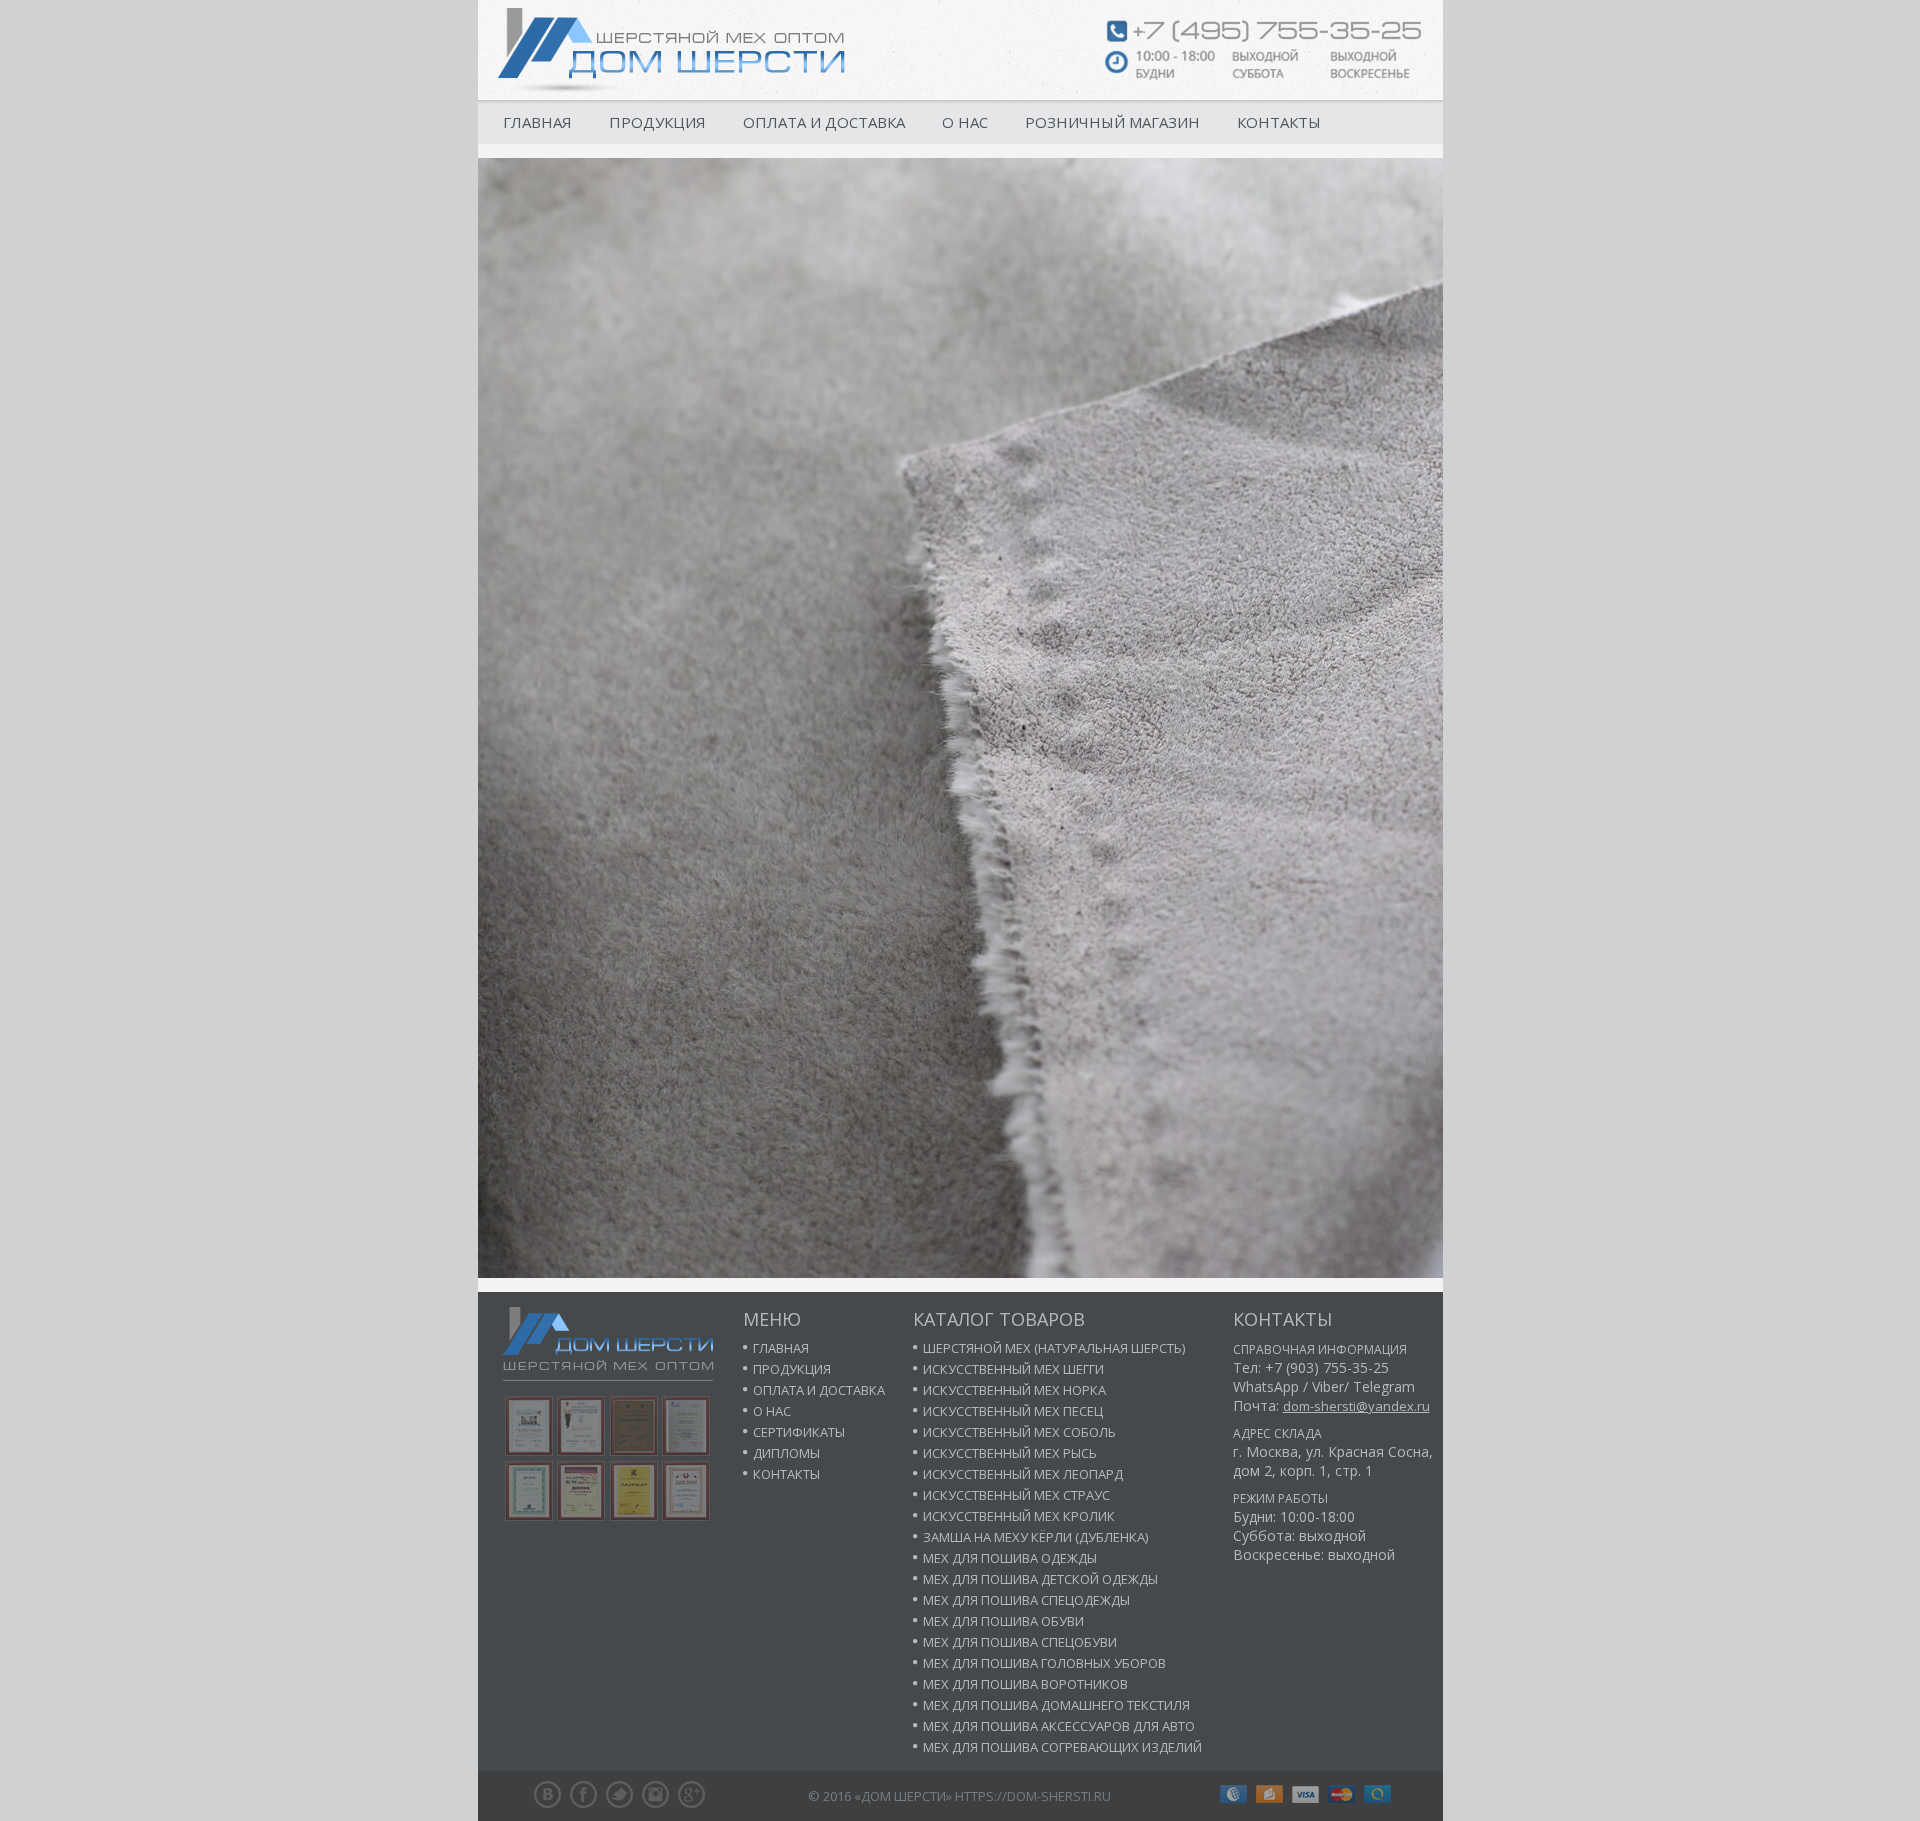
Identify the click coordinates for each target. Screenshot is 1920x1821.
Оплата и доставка (824, 122)
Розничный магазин (1112, 122)
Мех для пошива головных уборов (1044, 1663)
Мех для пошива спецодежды (1026, 1600)
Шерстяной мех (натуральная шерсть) (1054, 1348)
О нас (965, 122)
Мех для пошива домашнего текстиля (1056, 1705)
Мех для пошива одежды (1010, 1558)
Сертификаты (799, 1432)
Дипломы (786, 1453)
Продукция (657, 122)
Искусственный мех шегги (1013, 1369)
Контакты (1279, 122)
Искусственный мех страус (1016, 1495)
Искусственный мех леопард (1023, 1474)
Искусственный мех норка (1014, 1390)
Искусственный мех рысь (1010, 1453)
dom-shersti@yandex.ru (1356, 1406)
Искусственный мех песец (1013, 1411)
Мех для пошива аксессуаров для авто (1059, 1726)
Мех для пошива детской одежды (1040, 1579)
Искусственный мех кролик (1019, 1516)
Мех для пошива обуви (1003, 1621)
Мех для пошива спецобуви (1020, 1642)
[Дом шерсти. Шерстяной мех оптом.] (671, 50)
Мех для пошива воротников (1025, 1684)
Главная (537, 122)
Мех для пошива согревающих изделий (1062, 1747)
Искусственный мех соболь (1019, 1432)
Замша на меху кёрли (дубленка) (1035, 1537)
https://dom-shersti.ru (1033, 1796)
